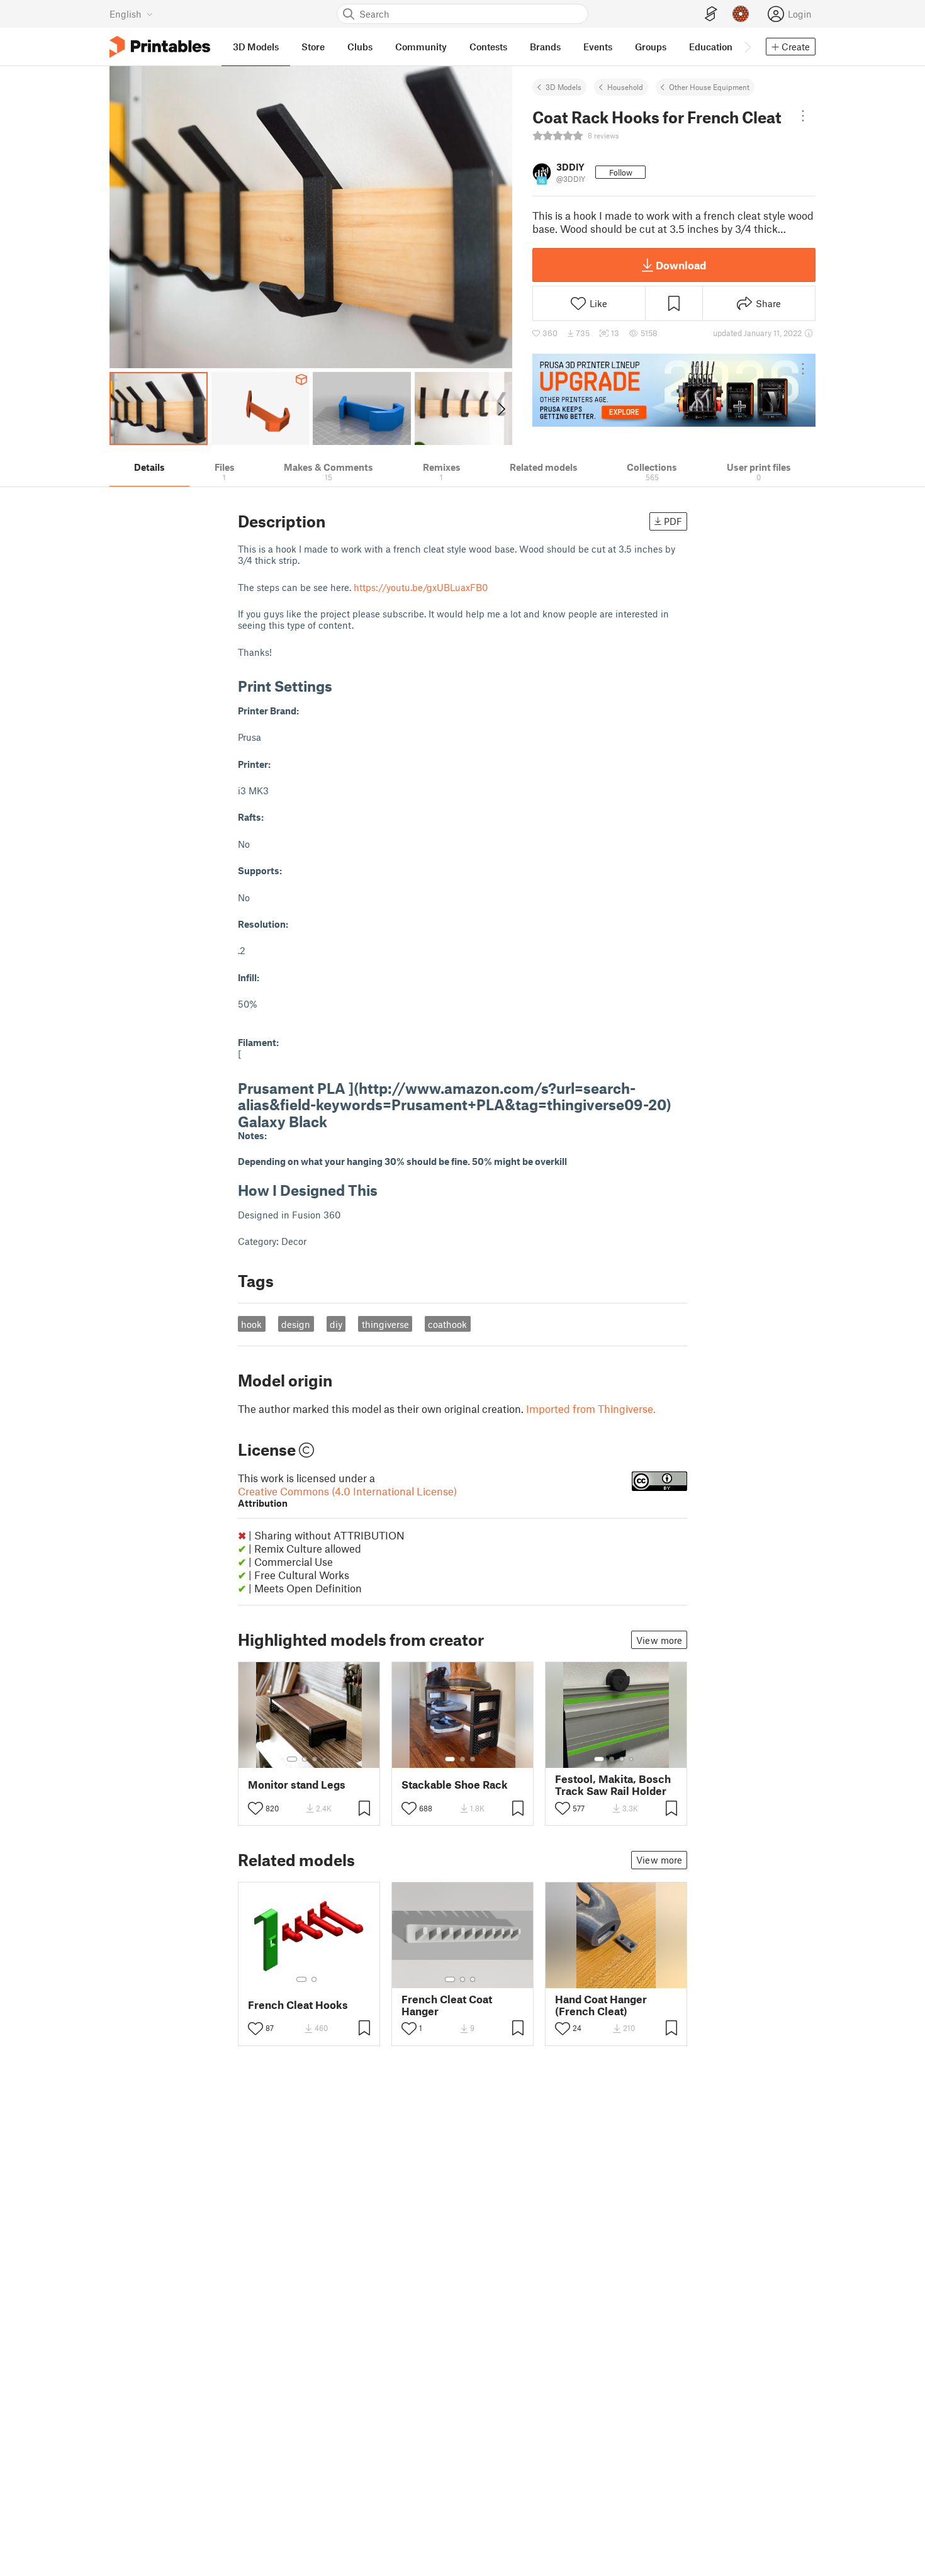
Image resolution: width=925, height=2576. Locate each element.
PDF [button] (673, 521)
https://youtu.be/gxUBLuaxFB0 (421, 587)
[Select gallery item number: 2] (305, 1759)
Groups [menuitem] (651, 47)
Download (681, 265)
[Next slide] (501, 408)
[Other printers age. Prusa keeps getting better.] (674, 390)
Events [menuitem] (598, 47)
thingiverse (385, 1324)
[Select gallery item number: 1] (292, 1759)
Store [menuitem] (313, 47)
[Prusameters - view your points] (741, 14)
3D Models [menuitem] (256, 47)
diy (336, 1324)
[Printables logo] (160, 47)
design (296, 1324)
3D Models (563, 87)
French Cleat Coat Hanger (447, 2005)
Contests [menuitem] (488, 47)
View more (659, 1640)
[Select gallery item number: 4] (325, 1759)
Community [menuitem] (421, 47)
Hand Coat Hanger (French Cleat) (601, 2005)
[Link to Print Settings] (342, 686)
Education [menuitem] (711, 47)
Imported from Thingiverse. (591, 1409)
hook (251, 1324)
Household (625, 87)
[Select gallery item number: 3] (315, 1759)
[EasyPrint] (711, 14)
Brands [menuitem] (545, 47)
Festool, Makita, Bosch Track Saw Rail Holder (613, 1785)
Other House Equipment (709, 87)
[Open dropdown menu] (803, 116)
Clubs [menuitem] (360, 47)
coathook (447, 1324)
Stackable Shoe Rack (455, 1785)
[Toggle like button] (255, 1808)
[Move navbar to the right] (747, 47)
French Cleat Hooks (298, 2005)
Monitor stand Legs (297, 1785)
